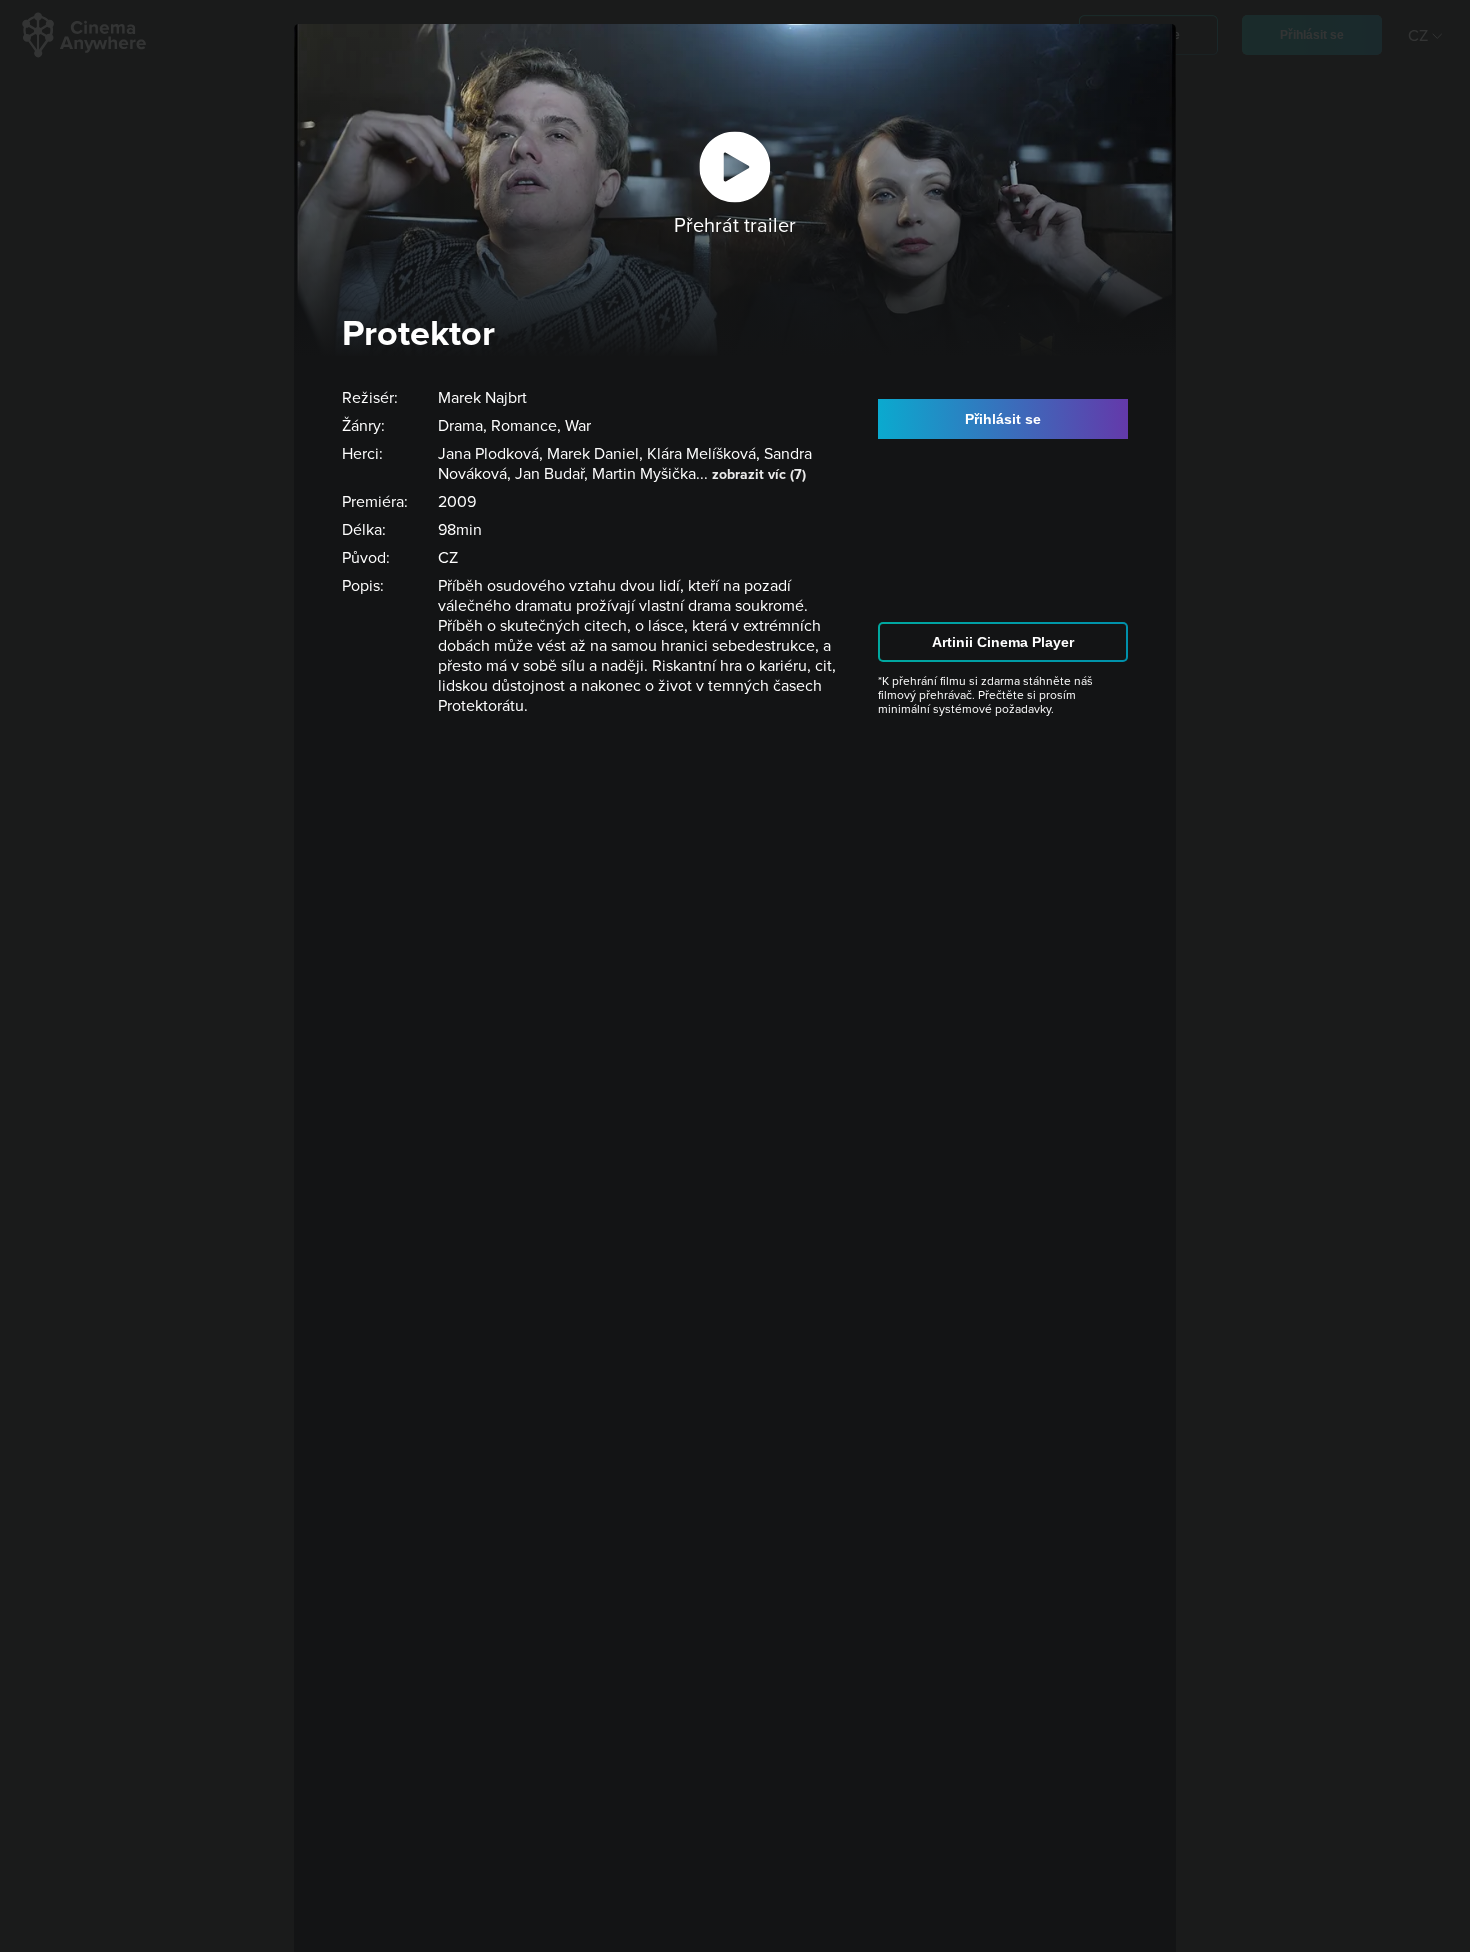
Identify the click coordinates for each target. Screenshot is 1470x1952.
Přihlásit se (1003, 419)
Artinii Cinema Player (1003, 642)
